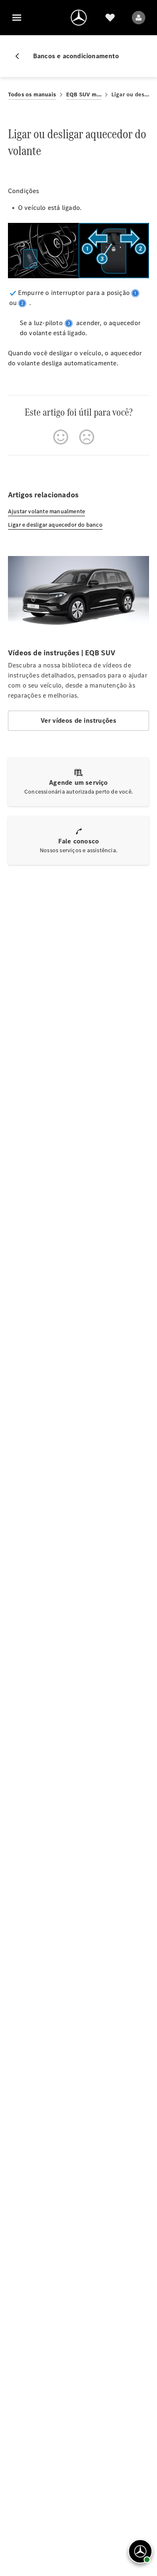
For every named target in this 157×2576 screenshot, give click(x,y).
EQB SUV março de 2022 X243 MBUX (84, 94)
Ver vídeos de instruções (79, 720)
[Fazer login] (139, 18)
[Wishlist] (110, 18)
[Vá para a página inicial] (79, 18)
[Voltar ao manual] (21, 56)
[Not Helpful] (87, 437)
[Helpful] (61, 437)
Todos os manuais (32, 94)
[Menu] (17, 18)
